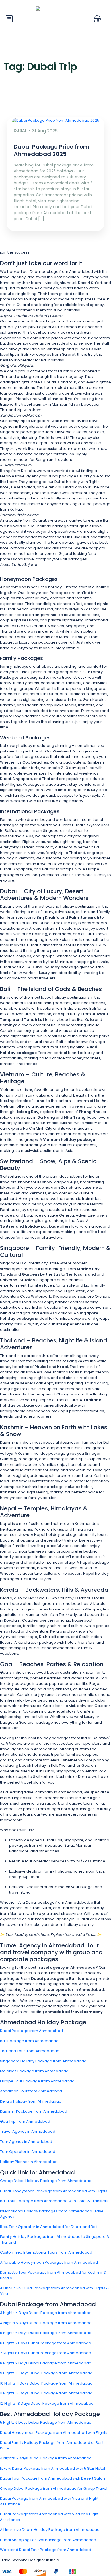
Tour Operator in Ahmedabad (28, 2152)
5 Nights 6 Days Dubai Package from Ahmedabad (46, 2333)
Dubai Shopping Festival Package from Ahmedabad (48, 2540)
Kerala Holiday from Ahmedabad (31, 2101)
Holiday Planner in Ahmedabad (29, 2162)
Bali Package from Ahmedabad (29, 2041)
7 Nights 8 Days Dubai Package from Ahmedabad (46, 2353)
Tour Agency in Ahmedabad (26, 2142)
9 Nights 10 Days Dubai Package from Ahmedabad (46, 2373)
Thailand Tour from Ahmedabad (30, 2051)
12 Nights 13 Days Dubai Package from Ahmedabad (47, 2403)
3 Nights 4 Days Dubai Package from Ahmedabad (46, 2313)
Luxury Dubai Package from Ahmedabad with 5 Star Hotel (53, 2468)
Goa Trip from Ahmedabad (25, 2121)
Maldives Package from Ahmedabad (34, 2071)
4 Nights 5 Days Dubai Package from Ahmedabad (46, 2323)
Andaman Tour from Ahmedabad (31, 2091)
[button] (97, 19)
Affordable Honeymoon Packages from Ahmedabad (49, 2262)
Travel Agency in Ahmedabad (28, 2131)
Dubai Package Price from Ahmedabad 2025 (51, 150)
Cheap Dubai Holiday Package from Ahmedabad (46, 2181)
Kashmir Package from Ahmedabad (34, 2111)
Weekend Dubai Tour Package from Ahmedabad (46, 2550)
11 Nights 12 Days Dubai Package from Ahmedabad (46, 2393)
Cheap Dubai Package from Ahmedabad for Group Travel (54, 2488)
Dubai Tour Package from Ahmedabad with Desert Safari (53, 2478)
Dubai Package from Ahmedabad (31, 2031)
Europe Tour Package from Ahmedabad (37, 2081)
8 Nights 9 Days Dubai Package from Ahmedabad (46, 2363)
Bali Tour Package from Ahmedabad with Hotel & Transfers (54, 2201)
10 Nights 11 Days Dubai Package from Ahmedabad (46, 2383)
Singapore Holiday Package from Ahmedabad (43, 2061)
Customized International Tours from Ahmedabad (46, 2252)
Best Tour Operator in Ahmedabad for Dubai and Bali (49, 2227)
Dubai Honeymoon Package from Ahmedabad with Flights (54, 2191)
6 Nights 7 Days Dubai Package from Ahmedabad (46, 2343)
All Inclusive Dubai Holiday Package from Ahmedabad (50, 2530)
